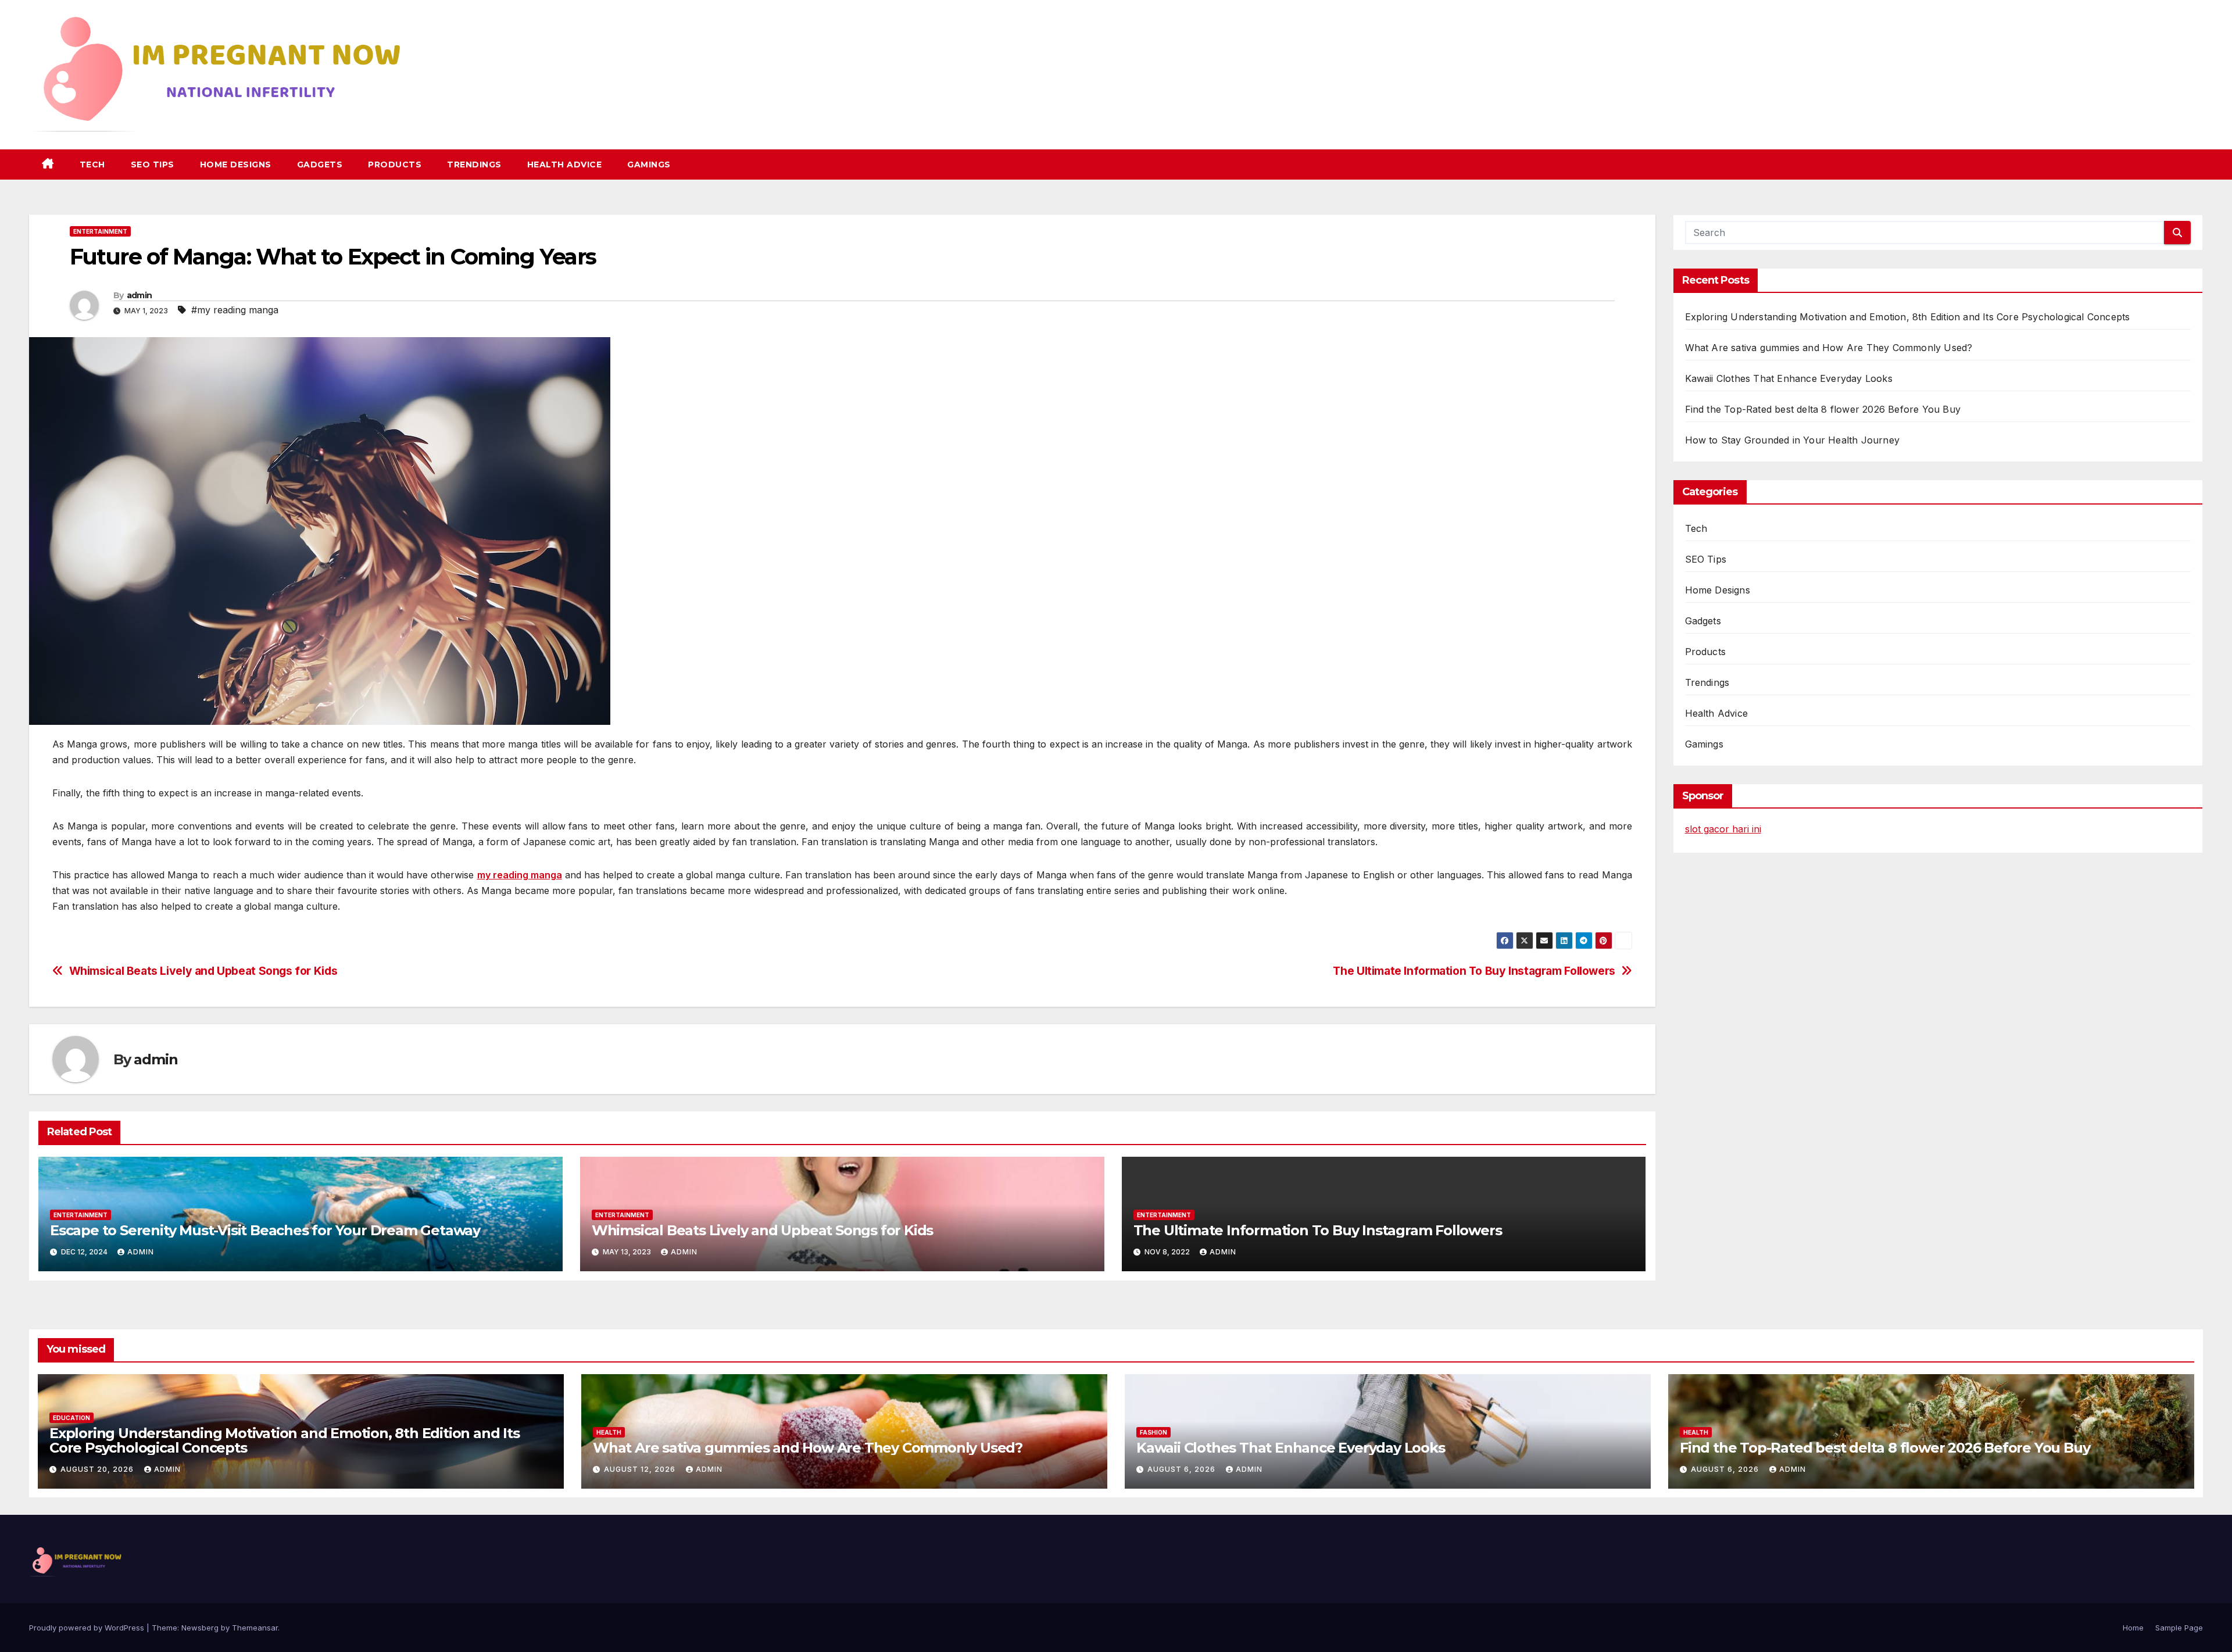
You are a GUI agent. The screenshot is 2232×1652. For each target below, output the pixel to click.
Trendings (474, 165)
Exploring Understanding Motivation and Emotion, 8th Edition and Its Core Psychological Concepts (1908, 317)
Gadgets (320, 165)
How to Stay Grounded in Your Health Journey (1793, 440)
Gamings (649, 165)
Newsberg (200, 1628)
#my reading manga (235, 310)
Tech (92, 165)
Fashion (1153, 1432)
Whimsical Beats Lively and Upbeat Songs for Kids (203, 971)
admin (139, 295)
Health (609, 1432)
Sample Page (2179, 1628)
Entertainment (100, 231)
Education (71, 1418)
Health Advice (565, 165)
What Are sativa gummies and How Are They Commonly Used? (1829, 348)
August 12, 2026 (641, 1469)
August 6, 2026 (1183, 1469)
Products (395, 165)
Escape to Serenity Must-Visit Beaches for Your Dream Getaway (265, 1230)
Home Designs (236, 165)
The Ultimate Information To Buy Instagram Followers (1474, 971)
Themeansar (255, 1628)
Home (2133, 1628)
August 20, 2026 (98, 1469)
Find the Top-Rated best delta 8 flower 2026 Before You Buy (1823, 409)
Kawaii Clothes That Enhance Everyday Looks (1789, 378)
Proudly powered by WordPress (88, 1628)
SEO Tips (153, 165)
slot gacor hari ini (1723, 829)
